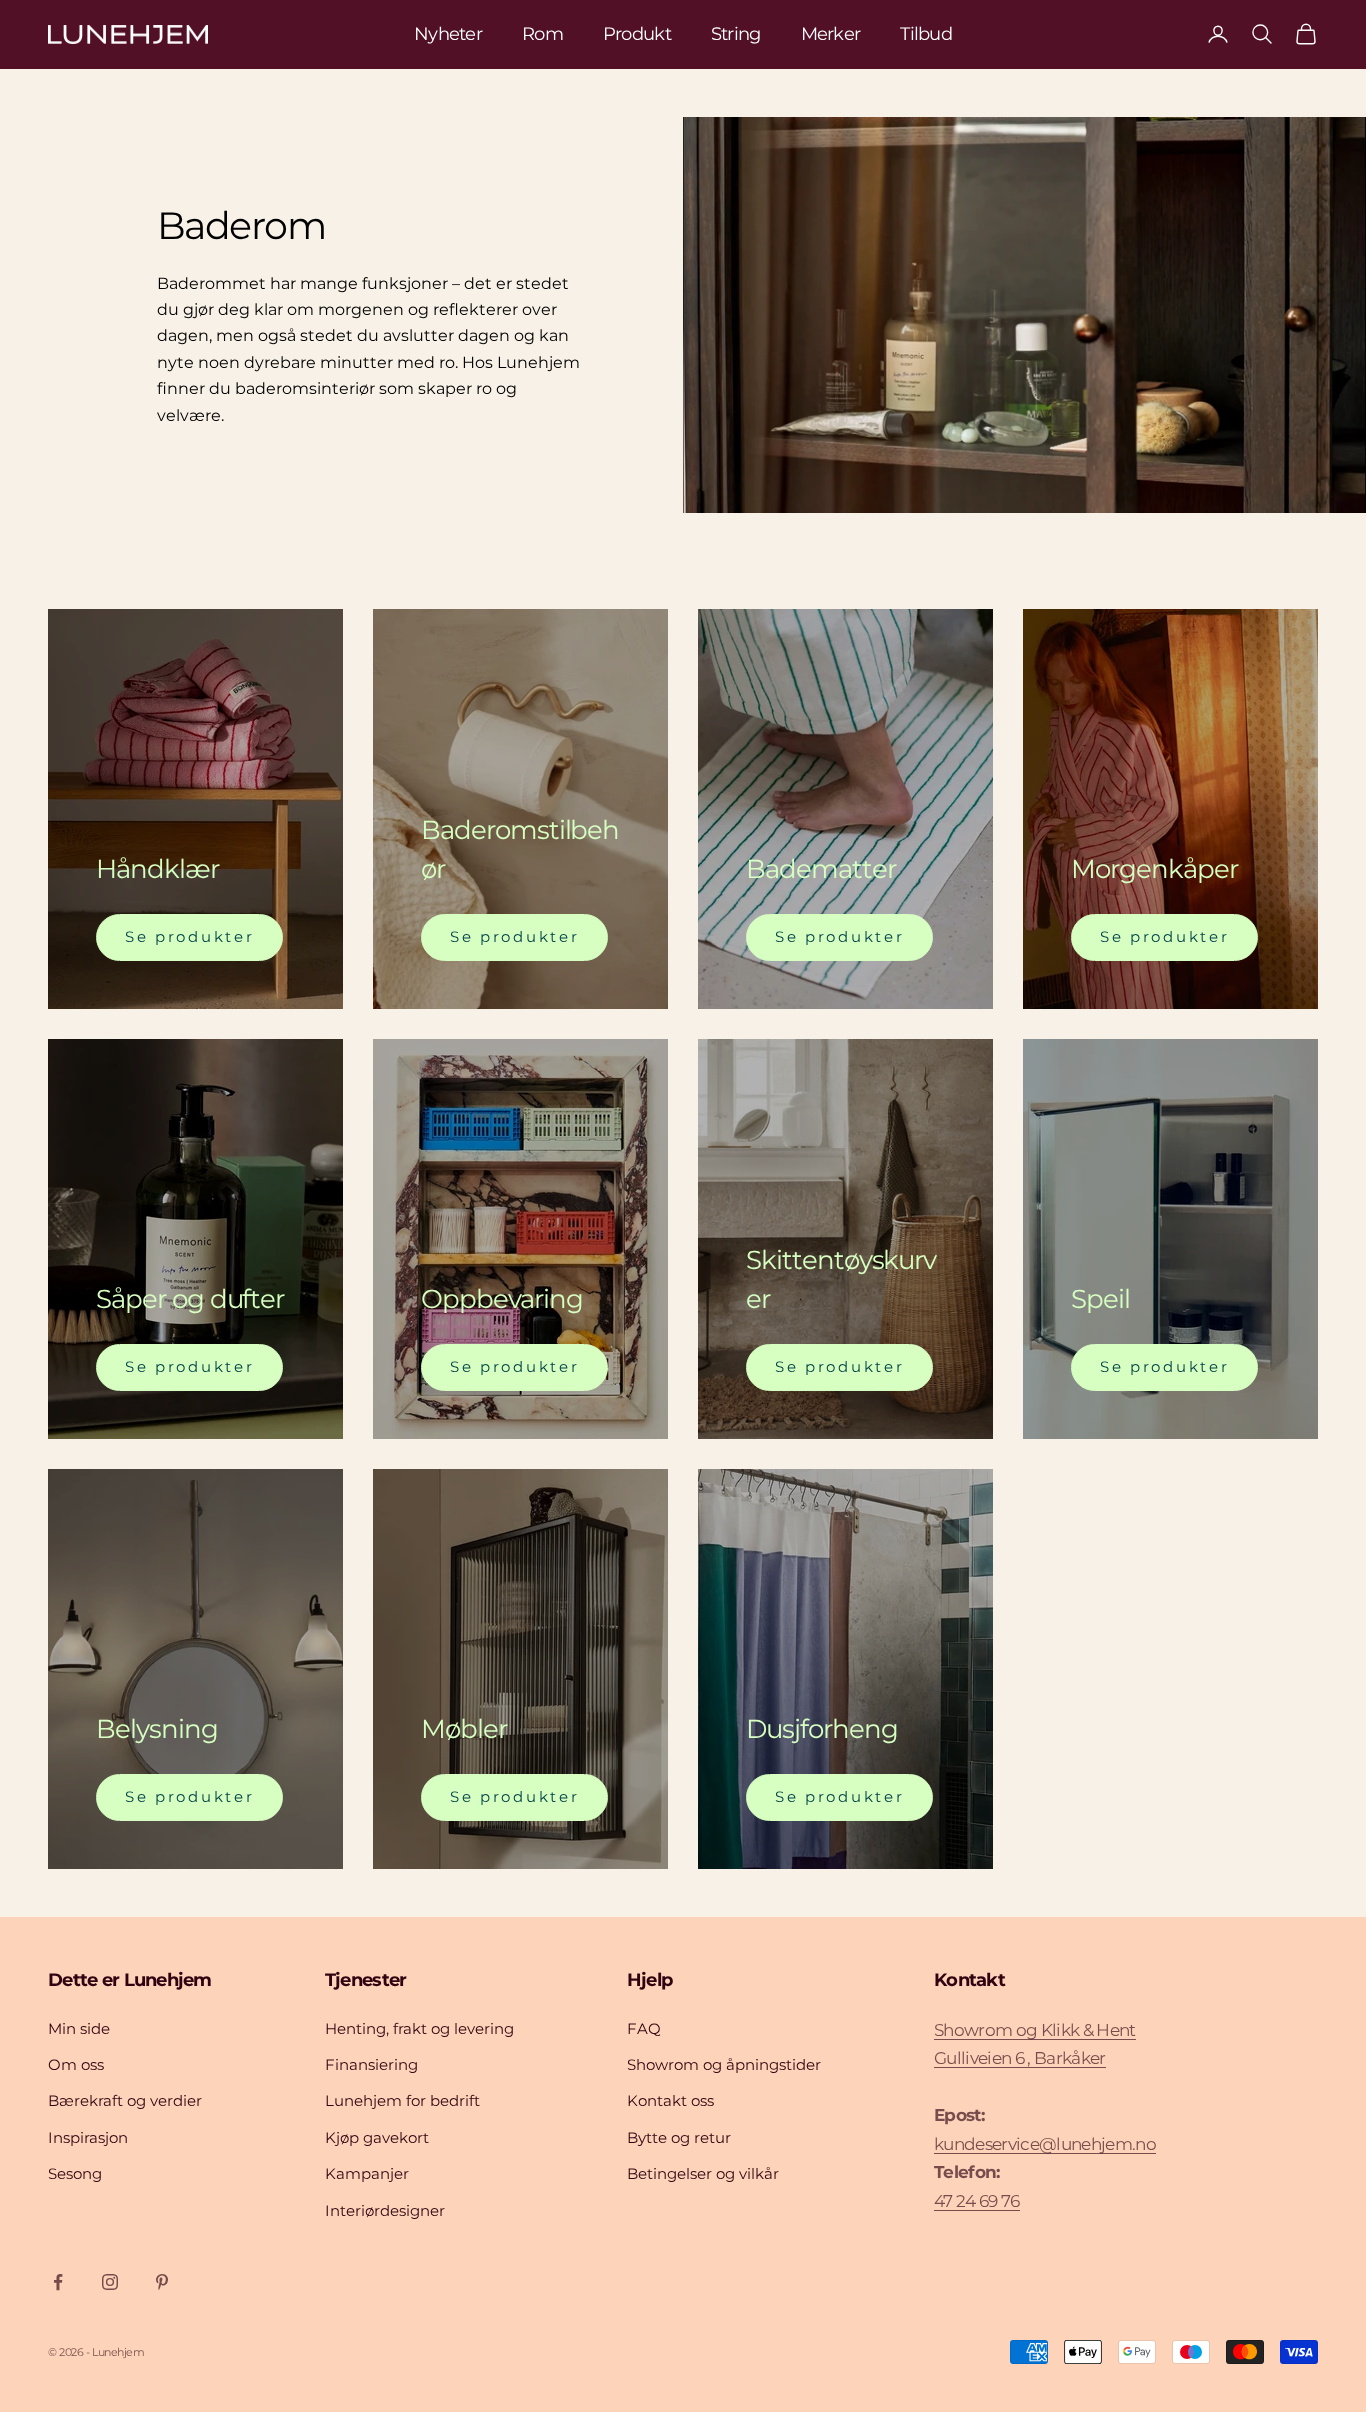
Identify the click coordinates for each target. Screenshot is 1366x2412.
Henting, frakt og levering (419, 2028)
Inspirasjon (88, 2137)
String (736, 34)
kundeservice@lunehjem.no (1045, 2144)
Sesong (75, 2173)
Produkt (637, 34)
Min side (79, 2028)
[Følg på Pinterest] (162, 2282)
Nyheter (448, 34)
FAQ (644, 2028)
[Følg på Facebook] (58, 2282)
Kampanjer (367, 2173)
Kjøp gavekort (377, 2137)
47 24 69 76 (977, 2201)
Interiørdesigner (385, 2210)
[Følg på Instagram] (110, 2282)
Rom (542, 34)
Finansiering (371, 2064)
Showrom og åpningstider (724, 2064)
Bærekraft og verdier (125, 2100)
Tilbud (926, 34)
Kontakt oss (670, 2100)
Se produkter (189, 936)
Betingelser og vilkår (703, 2173)
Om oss (76, 2064)
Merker (831, 34)
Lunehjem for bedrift (402, 2100)
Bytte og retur (679, 2137)
